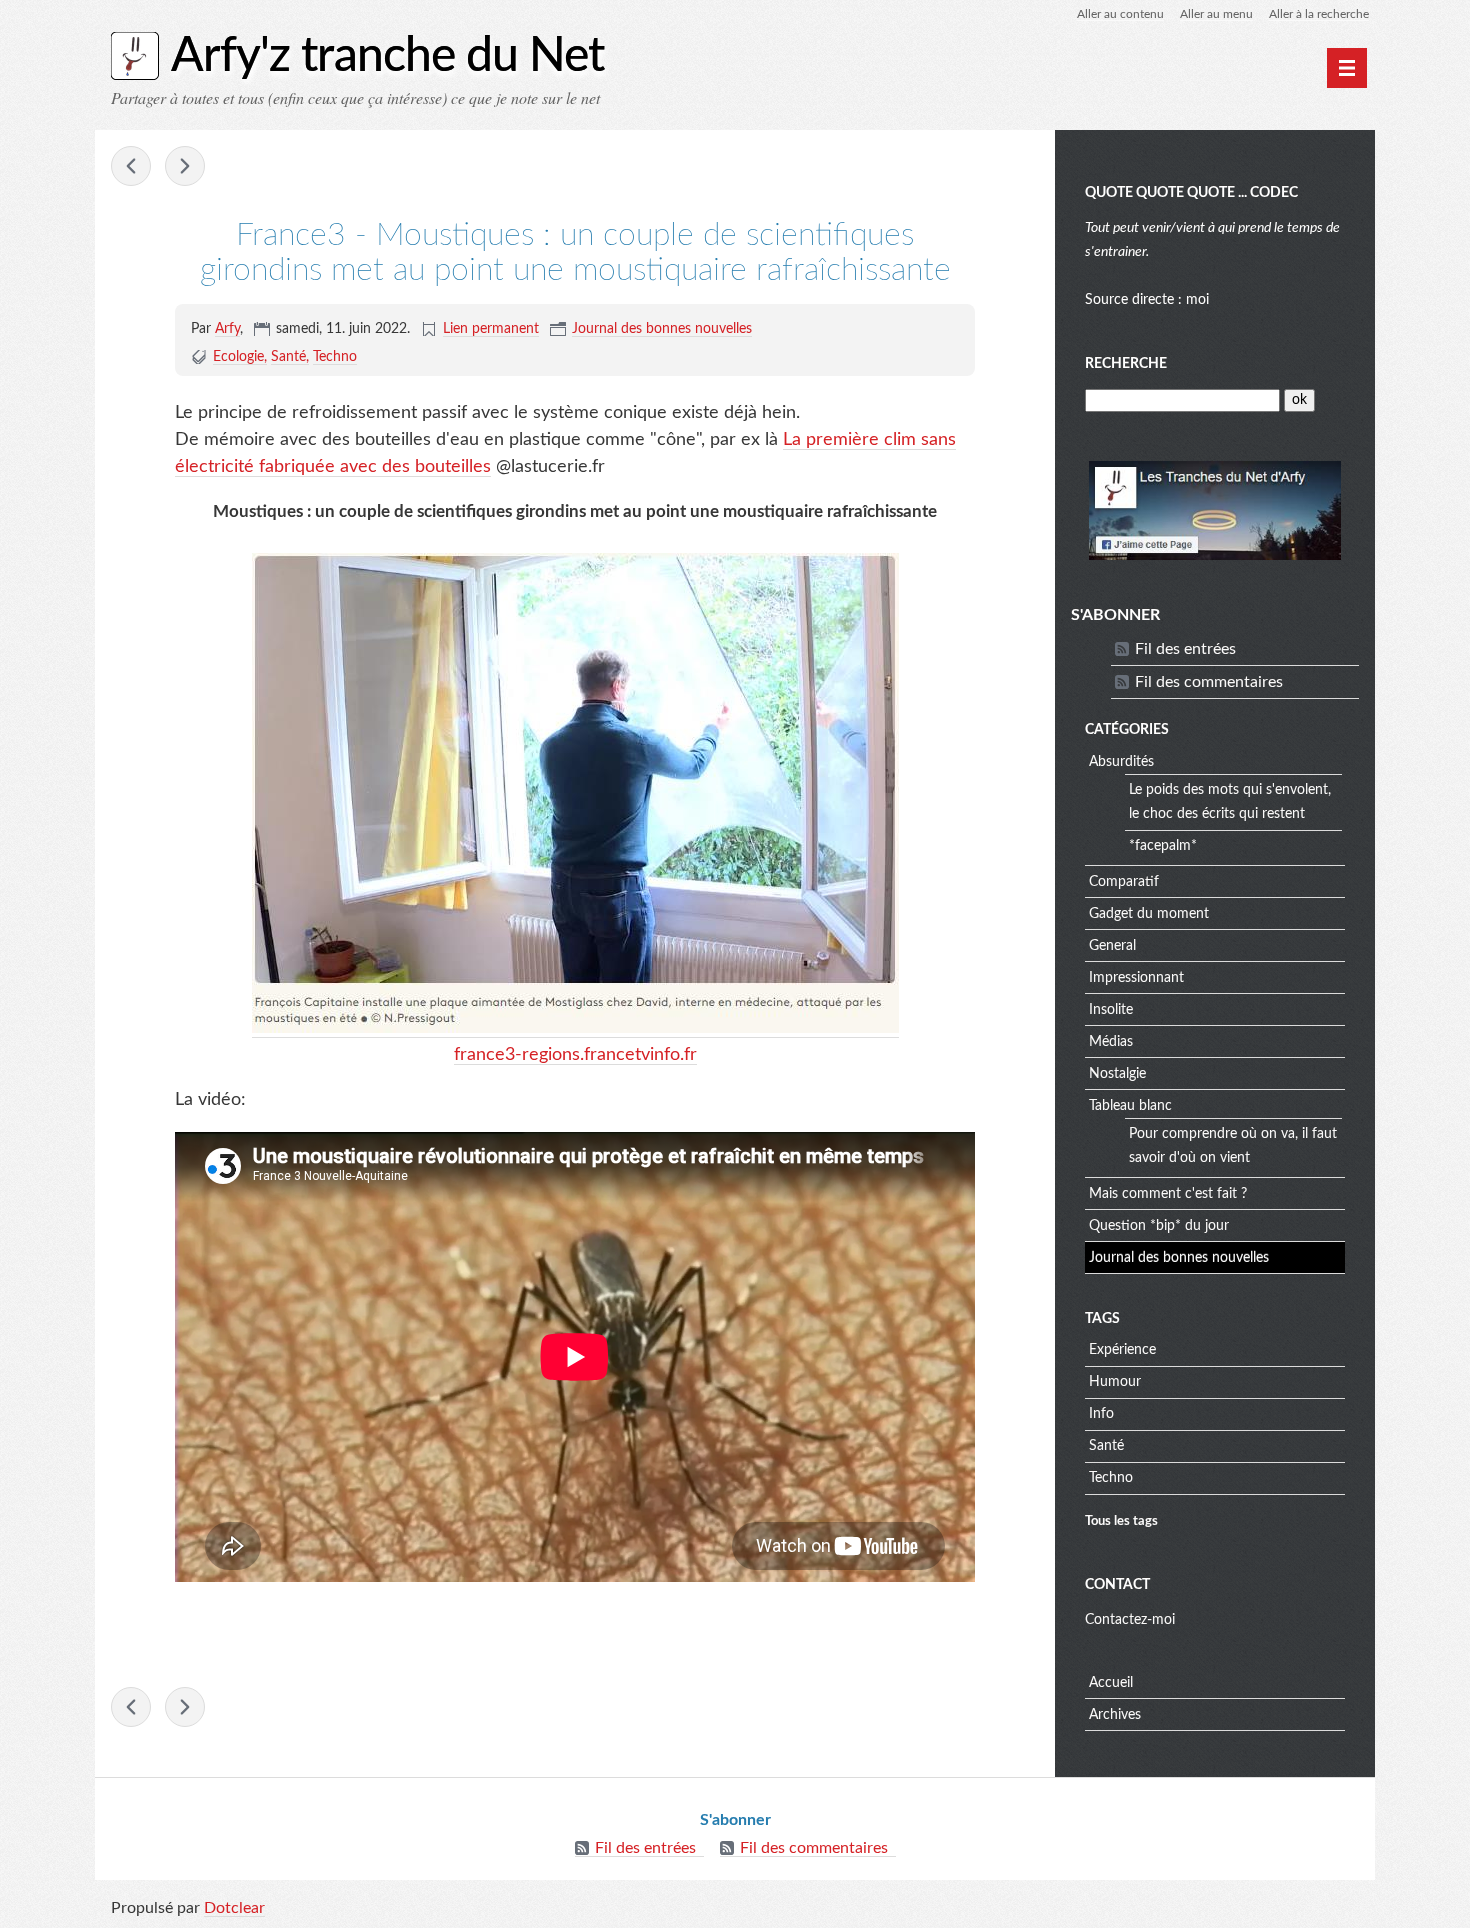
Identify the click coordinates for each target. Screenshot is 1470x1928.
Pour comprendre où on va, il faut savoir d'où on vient (1233, 1146)
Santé (288, 357)
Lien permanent (491, 329)
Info (1101, 1414)
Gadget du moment (1149, 914)
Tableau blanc (1130, 1106)
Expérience (1122, 1350)
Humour (1115, 1382)
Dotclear (234, 1908)
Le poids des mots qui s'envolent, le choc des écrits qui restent (1230, 802)
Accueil (1111, 1683)
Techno (335, 357)
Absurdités (1121, 762)
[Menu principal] (1347, 68)
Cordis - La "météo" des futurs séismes (131, 166)
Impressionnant (1136, 978)
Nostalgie (1117, 1074)
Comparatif (1124, 882)
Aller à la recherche (1319, 14)
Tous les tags (1121, 1521)
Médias (1111, 1042)
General (1112, 946)
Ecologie (238, 357)
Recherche (1126, 364)
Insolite (1111, 1010)
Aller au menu (1216, 14)
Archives (1115, 1715)
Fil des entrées (1185, 649)
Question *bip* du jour (1159, 1226)
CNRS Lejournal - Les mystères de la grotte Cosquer (185, 166)
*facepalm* (1163, 846)
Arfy (227, 329)
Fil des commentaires (1209, 682)
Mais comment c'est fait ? (1168, 1194)
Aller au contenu (1120, 14)
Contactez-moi (1130, 1620)
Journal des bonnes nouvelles (662, 329)
